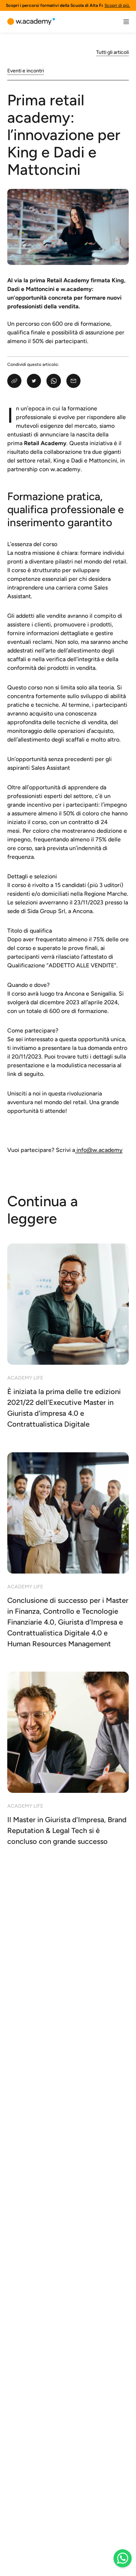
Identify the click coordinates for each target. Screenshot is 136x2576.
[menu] (126, 22)
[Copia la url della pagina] (14, 381)
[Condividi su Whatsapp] (53, 381)
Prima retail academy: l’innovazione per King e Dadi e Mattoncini (64, 135)
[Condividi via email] (73, 381)
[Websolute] (31, 22)
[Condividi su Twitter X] (34, 381)
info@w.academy (100, 1150)
